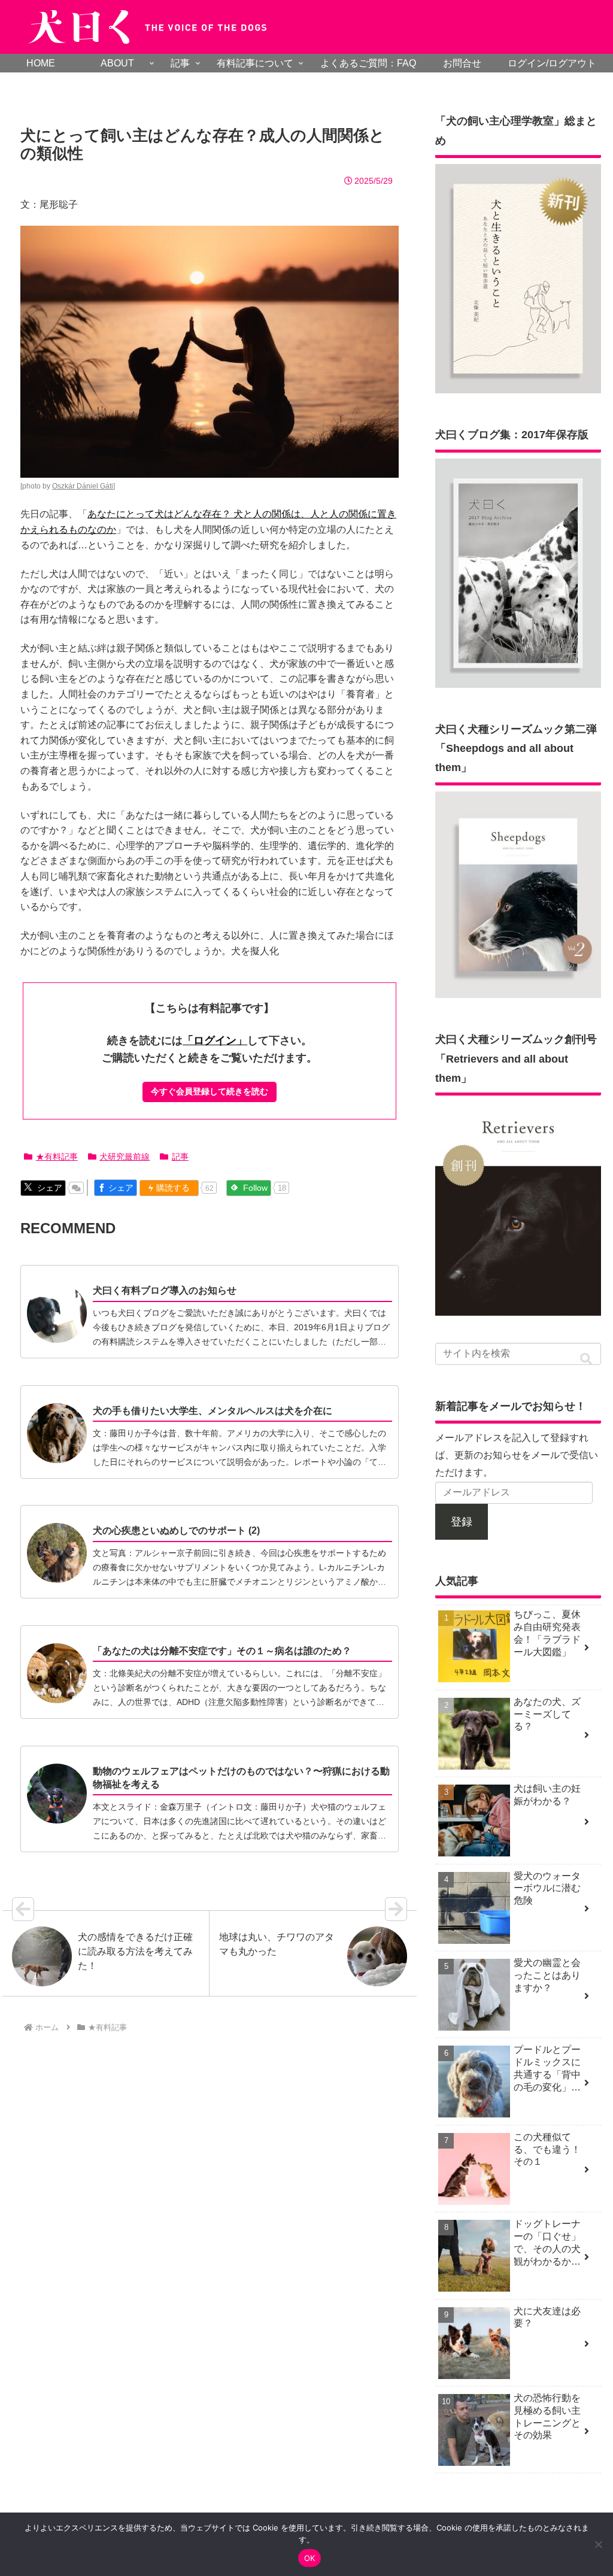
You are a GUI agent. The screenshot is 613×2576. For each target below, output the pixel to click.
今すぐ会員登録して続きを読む (210, 1091)
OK (310, 2558)
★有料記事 (57, 1157)
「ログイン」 (215, 1040)
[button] (586, 1359)
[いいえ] (598, 2544)
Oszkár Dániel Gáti (83, 486)
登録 (462, 1522)
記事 (180, 1157)
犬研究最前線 (125, 1157)
